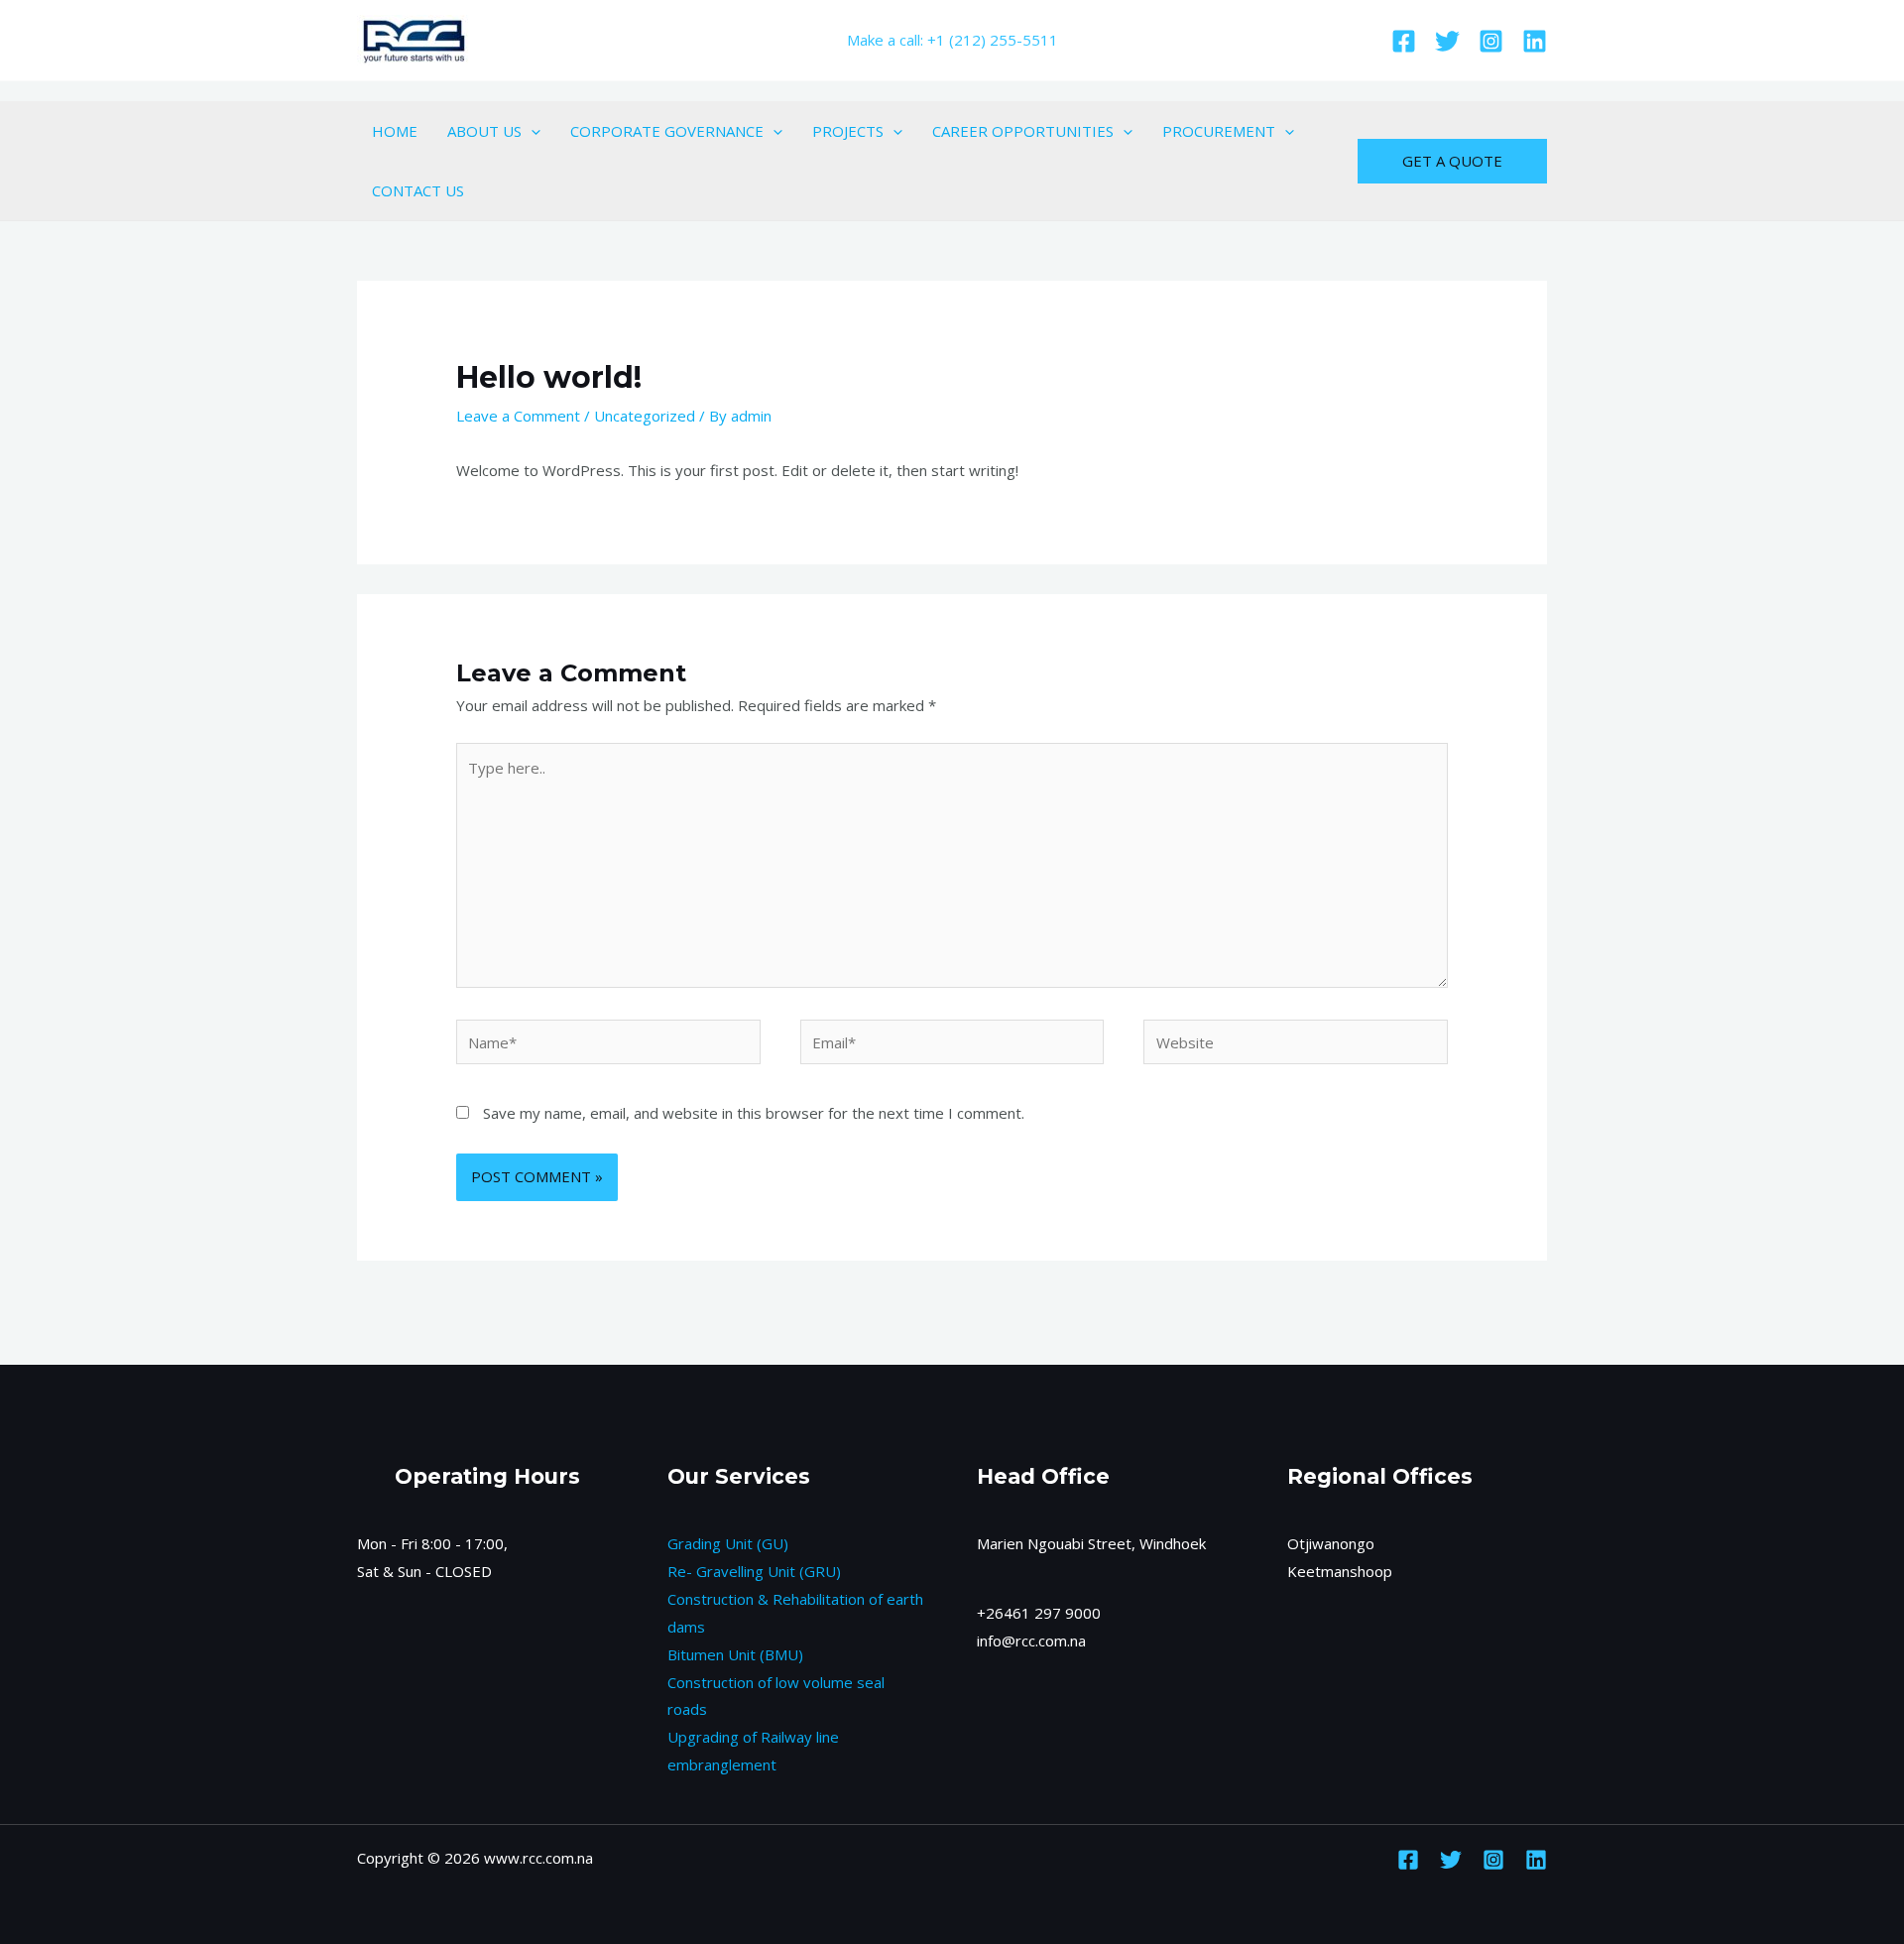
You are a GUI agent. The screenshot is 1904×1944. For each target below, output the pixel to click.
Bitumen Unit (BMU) (735, 1654)
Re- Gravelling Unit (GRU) (754, 1571)
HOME (395, 131)
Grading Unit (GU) (728, 1543)
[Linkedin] (1535, 41)
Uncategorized (645, 416)
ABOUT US (484, 131)
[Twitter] (1447, 41)
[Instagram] (1491, 41)
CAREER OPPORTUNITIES (1023, 131)
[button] (531, 131)
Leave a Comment (518, 416)
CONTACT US (418, 190)
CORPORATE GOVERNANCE (667, 131)
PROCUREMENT (1219, 131)
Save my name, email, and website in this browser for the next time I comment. (754, 1113)
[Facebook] (1404, 41)
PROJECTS (848, 131)
